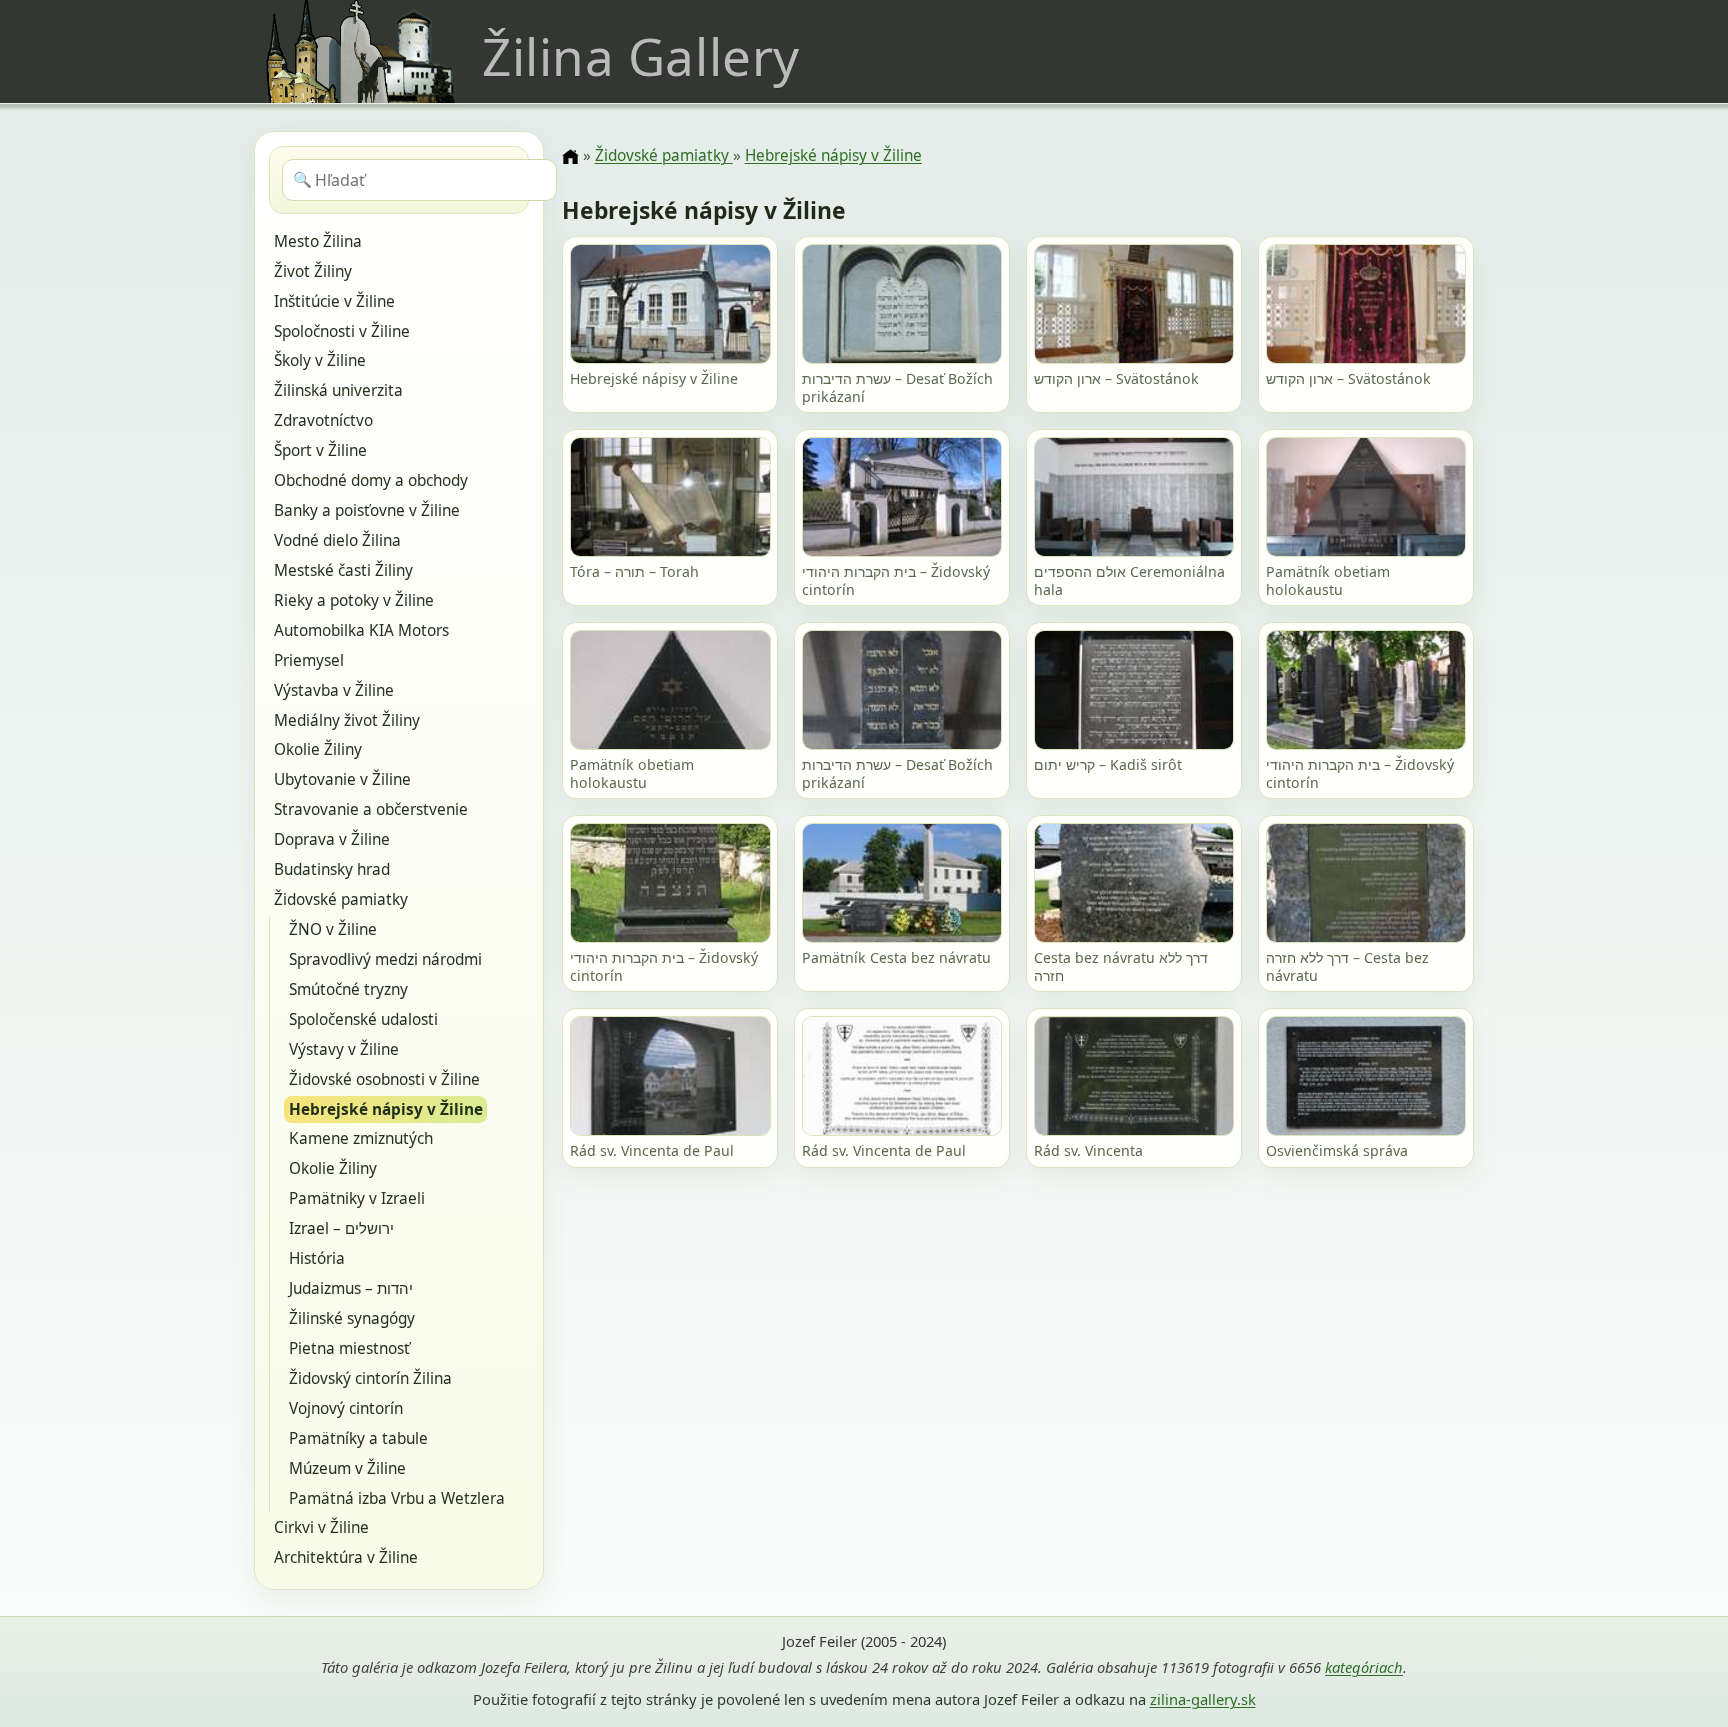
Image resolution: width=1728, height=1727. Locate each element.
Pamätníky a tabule (358, 1438)
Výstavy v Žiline (344, 1049)
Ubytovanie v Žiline (342, 779)
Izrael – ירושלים (341, 1228)
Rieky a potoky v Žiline (354, 600)
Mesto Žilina (318, 241)
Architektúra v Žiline (346, 1557)
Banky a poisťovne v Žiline (367, 510)
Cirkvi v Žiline (321, 1527)
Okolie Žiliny (318, 749)
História (317, 1258)
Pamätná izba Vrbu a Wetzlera (397, 1498)
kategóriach (1364, 1667)
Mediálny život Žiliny (347, 720)
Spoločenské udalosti (363, 1019)
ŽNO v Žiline (333, 929)
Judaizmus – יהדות (351, 1288)
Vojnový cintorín (346, 1408)
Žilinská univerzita (338, 390)
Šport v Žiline (320, 450)
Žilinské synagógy (352, 1318)
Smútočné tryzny (348, 989)
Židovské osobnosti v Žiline (384, 1079)
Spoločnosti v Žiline (342, 331)
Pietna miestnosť (349, 1348)
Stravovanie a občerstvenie (371, 809)
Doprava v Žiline (332, 839)
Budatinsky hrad (332, 869)
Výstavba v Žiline (334, 690)
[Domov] (570, 157)
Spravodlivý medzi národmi (385, 959)
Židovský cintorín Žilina (370, 1378)
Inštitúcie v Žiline (334, 301)
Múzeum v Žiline (347, 1468)
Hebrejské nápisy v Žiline (386, 1109)
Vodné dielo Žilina (337, 540)
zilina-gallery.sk (1203, 1699)
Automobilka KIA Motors (361, 630)
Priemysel (309, 660)
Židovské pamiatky (341, 899)
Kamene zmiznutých (361, 1138)
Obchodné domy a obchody (371, 480)
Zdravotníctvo (323, 420)
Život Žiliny (313, 271)
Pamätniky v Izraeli (357, 1198)
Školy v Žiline (320, 360)
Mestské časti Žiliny (343, 570)
